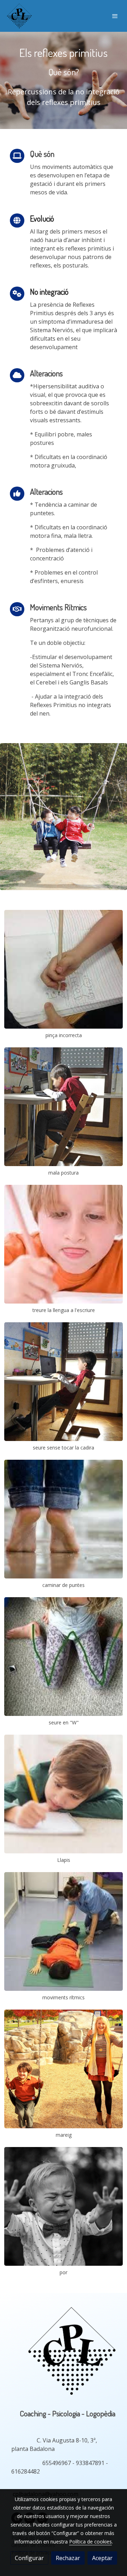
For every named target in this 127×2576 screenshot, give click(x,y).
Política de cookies (90, 2542)
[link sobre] (64, 2355)
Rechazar (68, 2558)
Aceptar (102, 2558)
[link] (19, 16)
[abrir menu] (115, 16)
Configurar (29, 2558)
